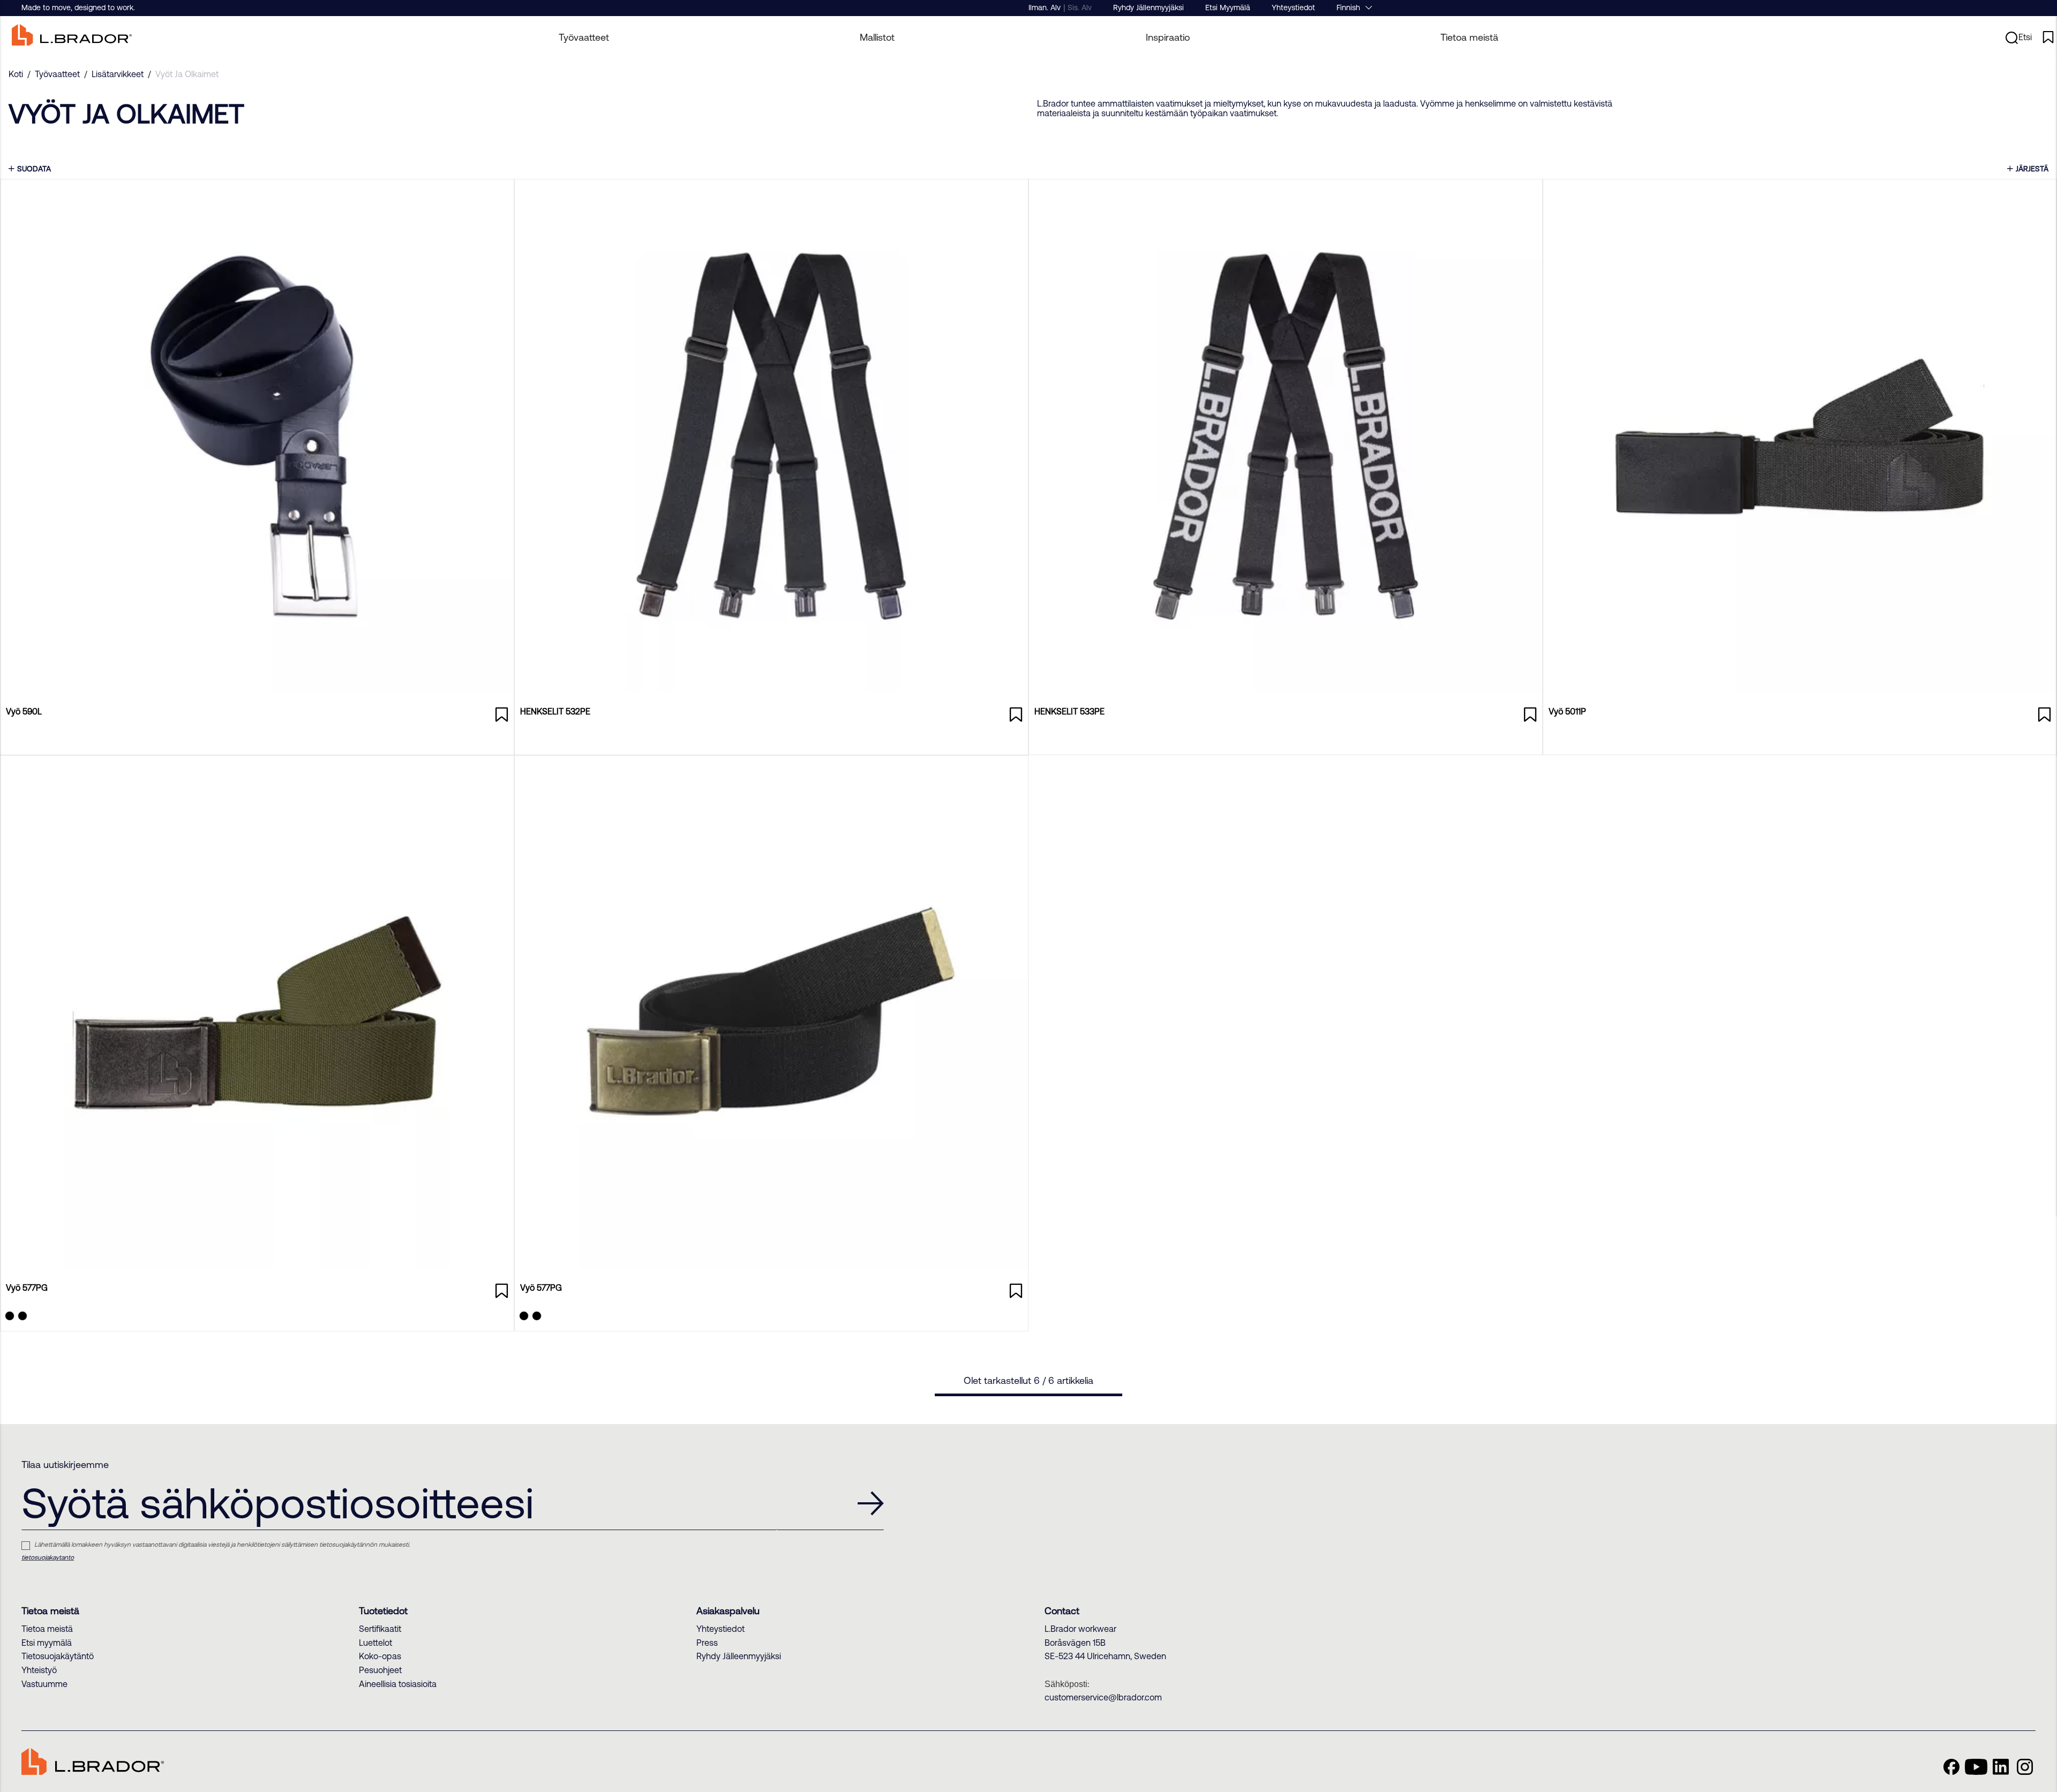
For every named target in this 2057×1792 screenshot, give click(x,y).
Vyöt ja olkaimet (187, 74)
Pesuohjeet (380, 1670)
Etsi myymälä (47, 1643)
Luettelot (376, 1643)
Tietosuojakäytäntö (58, 1656)
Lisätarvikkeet (118, 74)
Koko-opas (380, 1656)
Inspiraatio (1168, 37)
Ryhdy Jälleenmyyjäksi (739, 1656)
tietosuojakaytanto (48, 1557)
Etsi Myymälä (1228, 7)
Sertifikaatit (380, 1629)
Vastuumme (44, 1684)
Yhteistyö (39, 1670)
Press (707, 1643)
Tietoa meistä (1469, 37)
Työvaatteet (57, 74)
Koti (16, 74)
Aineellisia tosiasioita (398, 1684)
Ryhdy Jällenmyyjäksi (1148, 7)
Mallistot (877, 37)
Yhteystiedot (1293, 7)
